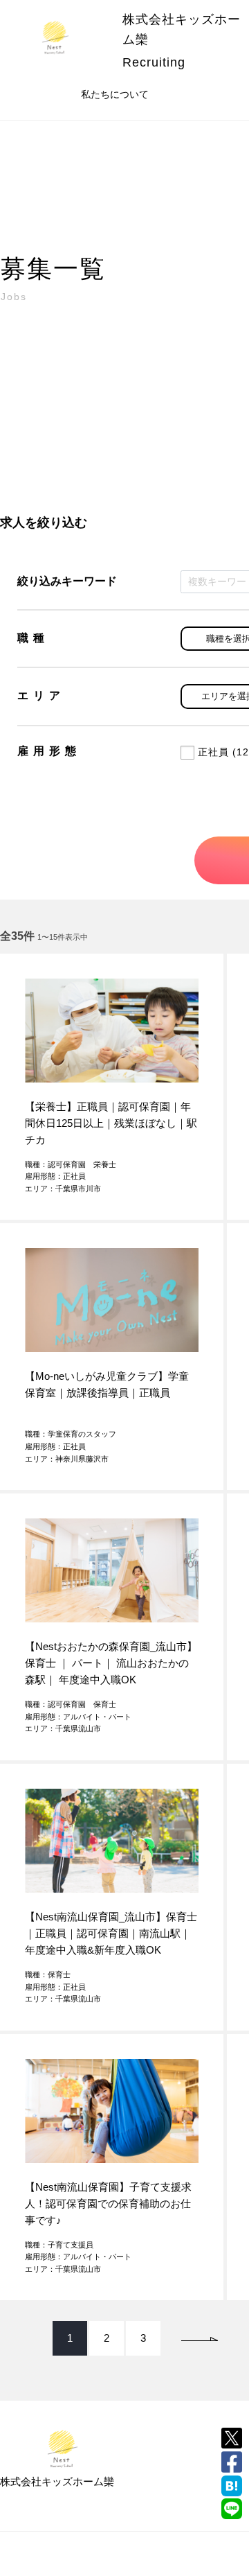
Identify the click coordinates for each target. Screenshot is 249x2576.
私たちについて (115, 94)
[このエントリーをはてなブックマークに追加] (232, 2486)
